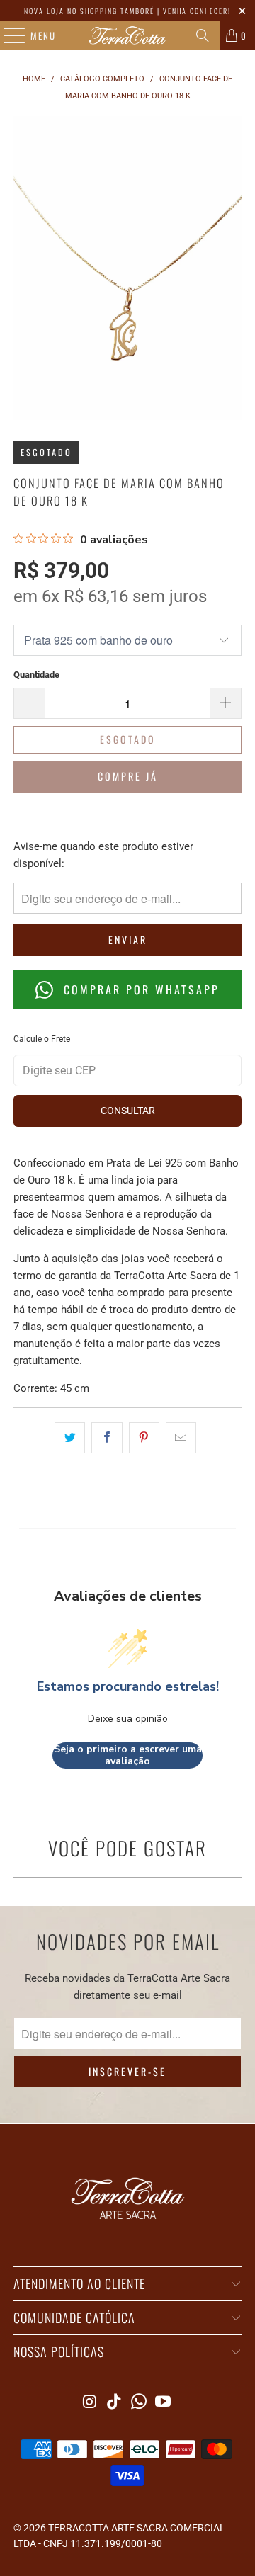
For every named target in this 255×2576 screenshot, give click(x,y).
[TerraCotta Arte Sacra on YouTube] (164, 2403)
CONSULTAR (128, 1111)
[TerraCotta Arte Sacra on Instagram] (90, 2403)
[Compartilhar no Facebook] (107, 1438)
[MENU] (7, 35)
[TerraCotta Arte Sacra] (127, 35)
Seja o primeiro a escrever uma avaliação (128, 1755)
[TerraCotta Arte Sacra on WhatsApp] (140, 2403)
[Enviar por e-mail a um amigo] (181, 1438)
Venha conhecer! (197, 11)
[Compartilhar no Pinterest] (144, 1438)
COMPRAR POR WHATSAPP (139, 989)
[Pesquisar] (203, 35)
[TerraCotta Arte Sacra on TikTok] (115, 2403)
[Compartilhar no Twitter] (70, 1438)
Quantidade (36, 675)
